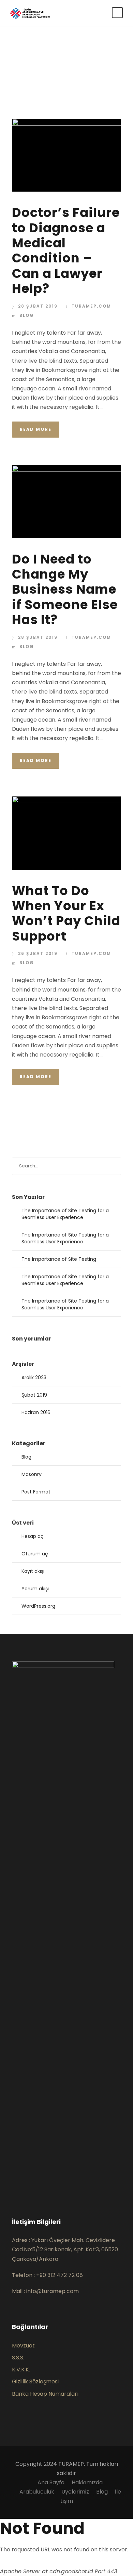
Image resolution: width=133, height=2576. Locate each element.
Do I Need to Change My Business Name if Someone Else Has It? (65, 590)
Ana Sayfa (51, 2482)
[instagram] (47, 2193)
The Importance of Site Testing (59, 1259)
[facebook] (14, 2193)
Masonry (32, 1474)
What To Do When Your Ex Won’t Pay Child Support (66, 913)
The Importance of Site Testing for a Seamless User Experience (65, 1214)
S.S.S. (18, 2358)
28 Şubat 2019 (38, 306)
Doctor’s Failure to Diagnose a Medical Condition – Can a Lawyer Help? (66, 250)
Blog (27, 315)
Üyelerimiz (75, 2492)
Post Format (36, 1492)
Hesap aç (33, 1536)
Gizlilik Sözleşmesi (35, 2381)
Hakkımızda (87, 2482)
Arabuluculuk (37, 2492)
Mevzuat (23, 2346)
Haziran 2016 (36, 1412)
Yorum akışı (35, 1589)
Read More (36, 429)
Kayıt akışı (33, 1571)
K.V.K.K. (21, 2370)
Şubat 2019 (34, 1395)
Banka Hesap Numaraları (45, 2394)
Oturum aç (35, 1554)
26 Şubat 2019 (38, 953)
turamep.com (91, 306)
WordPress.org (38, 1606)
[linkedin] (25, 2193)
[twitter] (36, 2193)
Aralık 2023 (34, 1377)
